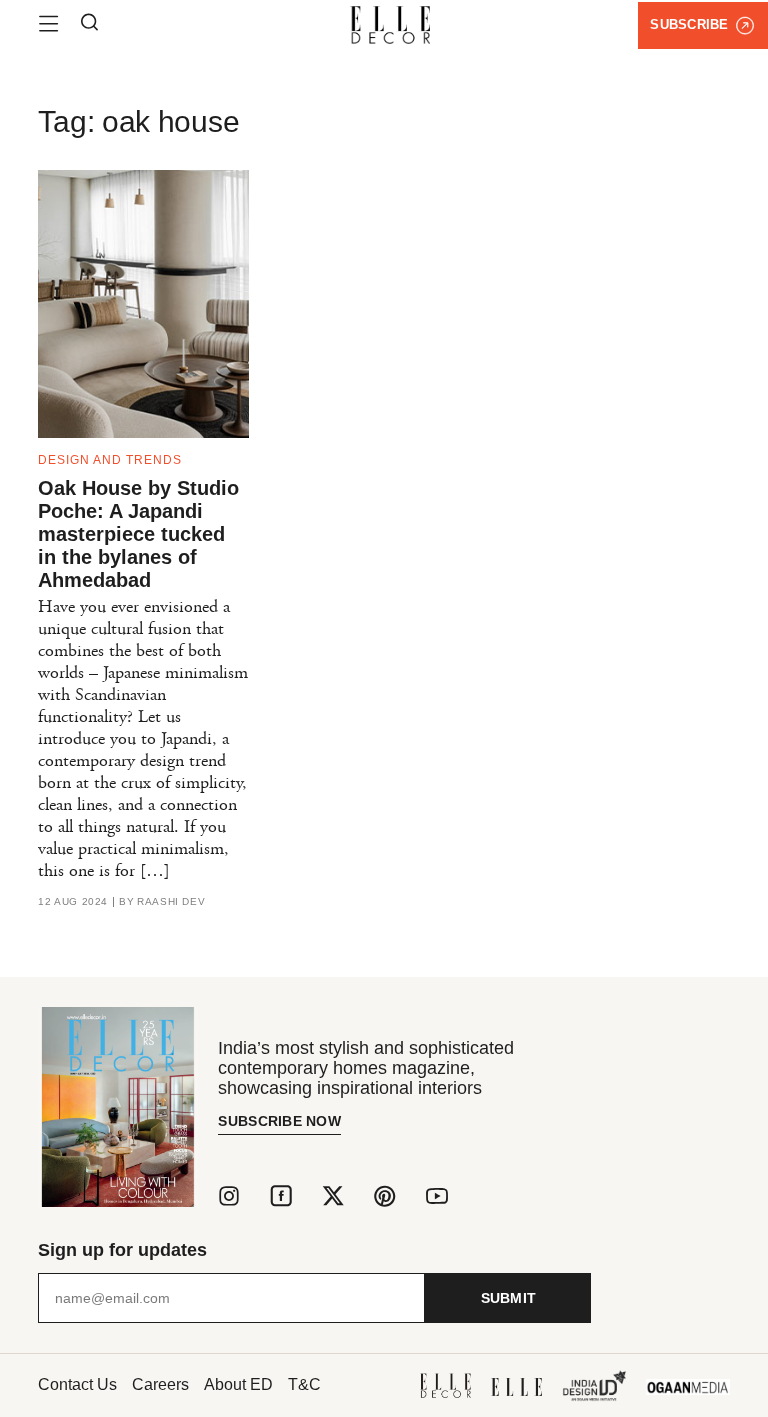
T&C (304, 1384)
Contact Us (77, 1384)
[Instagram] (229, 1196)
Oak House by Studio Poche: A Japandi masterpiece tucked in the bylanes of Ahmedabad (138, 534)
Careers (160, 1384)
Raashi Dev (171, 902)
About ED (238, 1384)
